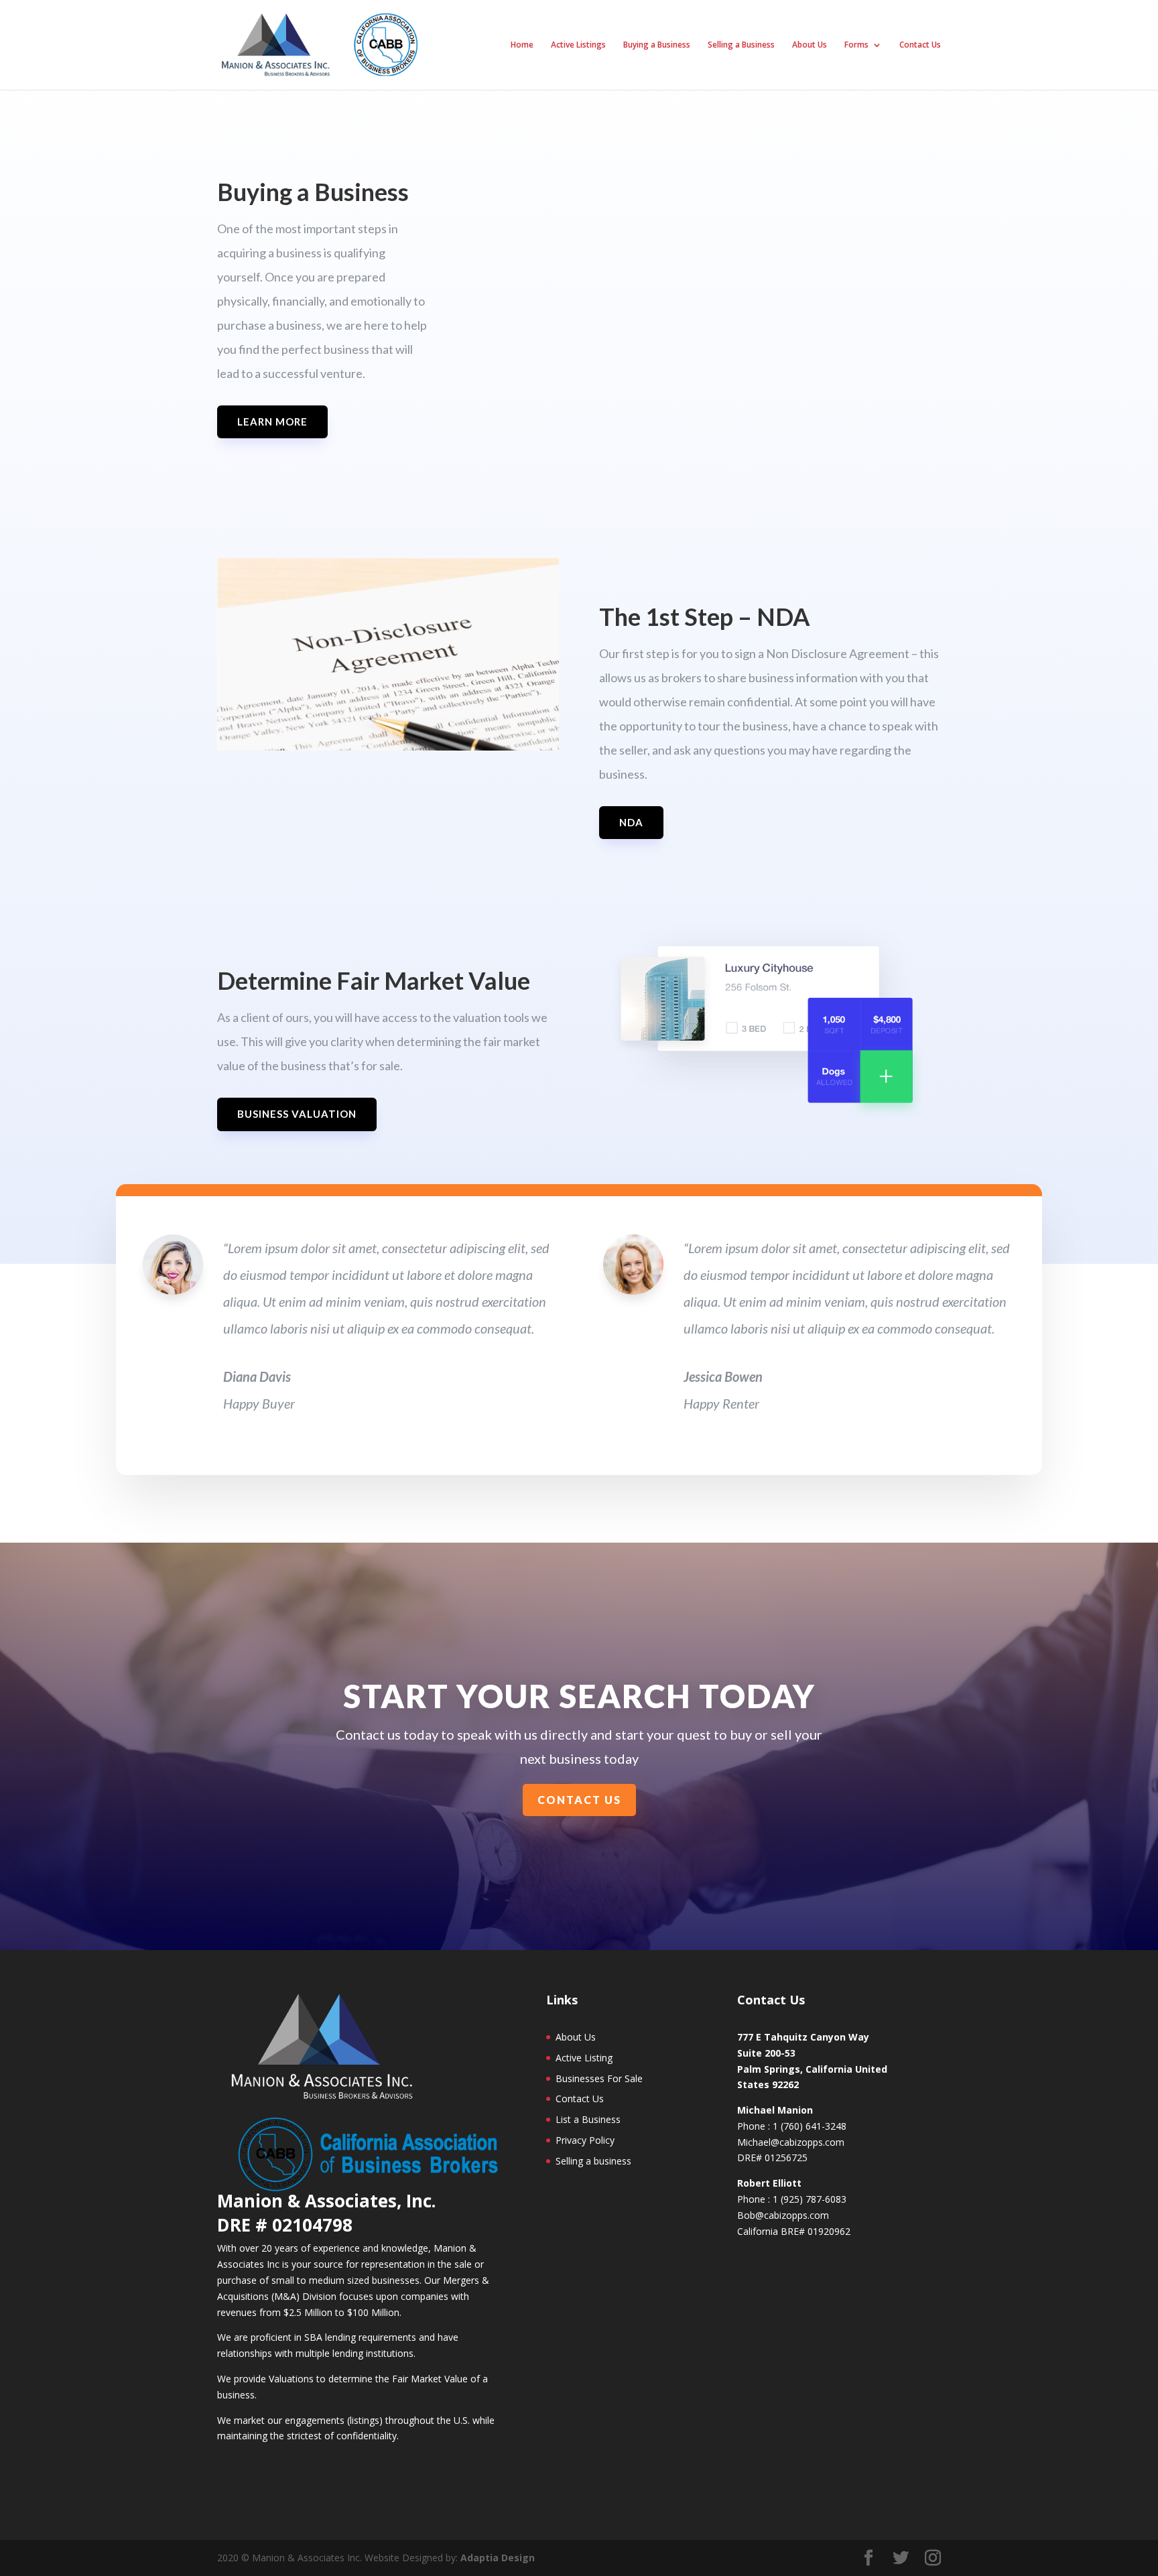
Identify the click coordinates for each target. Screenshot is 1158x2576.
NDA (631, 822)
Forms (856, 45)
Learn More (272, 422)
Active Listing (584, 2058)
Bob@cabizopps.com (783, 2215)
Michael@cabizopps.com (791, 2142)
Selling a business (593, 2161)
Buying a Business (657, 45)
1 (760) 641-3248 (810, 2126)
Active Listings (578, 45)
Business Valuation (297, 1114)
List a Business (588, 2119)
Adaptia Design (498, 2558)
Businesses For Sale (599, 2078)
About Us (810, 45)
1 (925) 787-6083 (810, 2199)
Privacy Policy (585, 2140)
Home (522, 45)
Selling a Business (741, 45)
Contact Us (920, 45)
